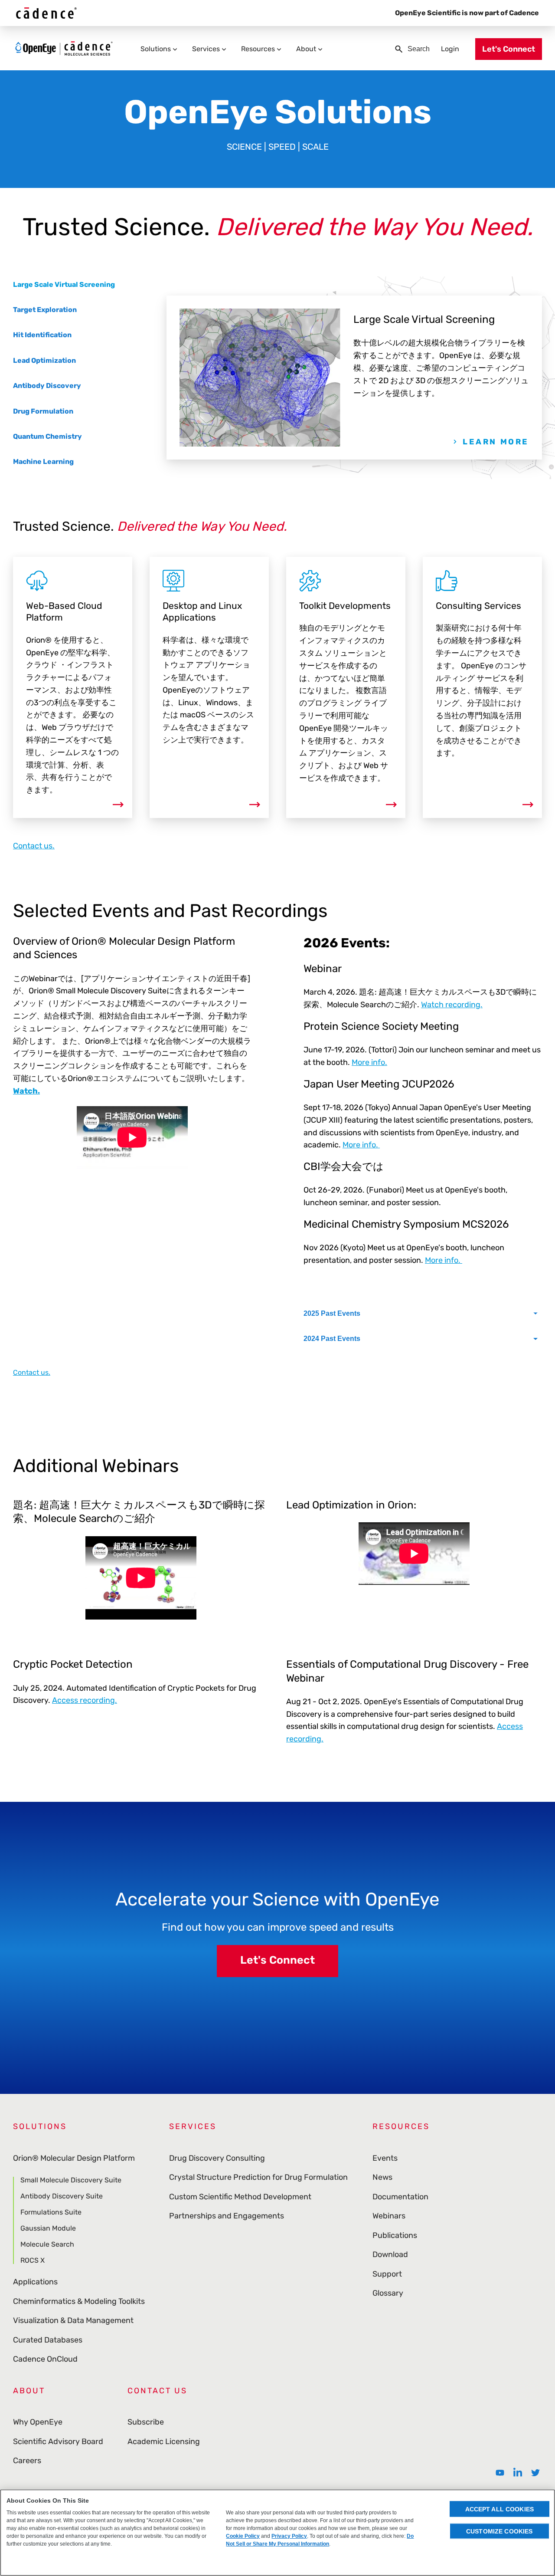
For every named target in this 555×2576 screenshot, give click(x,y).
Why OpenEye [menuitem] (38, 2422)
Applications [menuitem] (35, 2282)
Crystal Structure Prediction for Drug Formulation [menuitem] (258, 2177)
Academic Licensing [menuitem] (164, 2441)
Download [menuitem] (390, 2254)
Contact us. (34, 846)
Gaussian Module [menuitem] (48, 2228)
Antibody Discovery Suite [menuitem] (62, 2196)
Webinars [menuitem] (389, 2216)
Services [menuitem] (206, 49)
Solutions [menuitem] (156, 49)
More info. (369, 1062)
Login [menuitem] (450, 49)
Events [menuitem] (385, 2158)
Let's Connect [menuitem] (509, 49)
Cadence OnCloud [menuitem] (45, 2359)
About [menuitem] (306, 49)
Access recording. (85, 1700)
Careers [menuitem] (27, 2461)
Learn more (496, 442)
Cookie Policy (243, 2536)
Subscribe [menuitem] (146, 2422)
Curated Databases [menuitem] (48, 2340)
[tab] (64, 285)
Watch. (26, 1091)
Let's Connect (277, 1960)
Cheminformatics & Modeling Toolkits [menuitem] (79, 2301)
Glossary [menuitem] (388, 2293)
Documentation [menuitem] (400, 2197)
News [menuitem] (382, 2177)
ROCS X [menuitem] (33, 2260)
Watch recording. (452, 1005)
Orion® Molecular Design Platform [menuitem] (74, 2158)
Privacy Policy (289, 2536)
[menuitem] (500, 2473)
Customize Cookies (499, 2531)
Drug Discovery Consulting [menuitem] (217, 2158)
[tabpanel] (354, 378)
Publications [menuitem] (395, 2235)
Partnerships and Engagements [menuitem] (227, 2216)
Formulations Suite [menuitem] (51, 2212)
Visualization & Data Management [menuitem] (73, 2320)
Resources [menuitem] (258, 49)
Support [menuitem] (387, 2274)
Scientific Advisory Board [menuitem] (58, 2441)
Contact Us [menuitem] (157, 2391)
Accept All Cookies (500, 2509)
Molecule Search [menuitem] (47, 2244)
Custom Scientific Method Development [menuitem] (240, 2197)
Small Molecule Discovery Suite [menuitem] (71, 2180)
